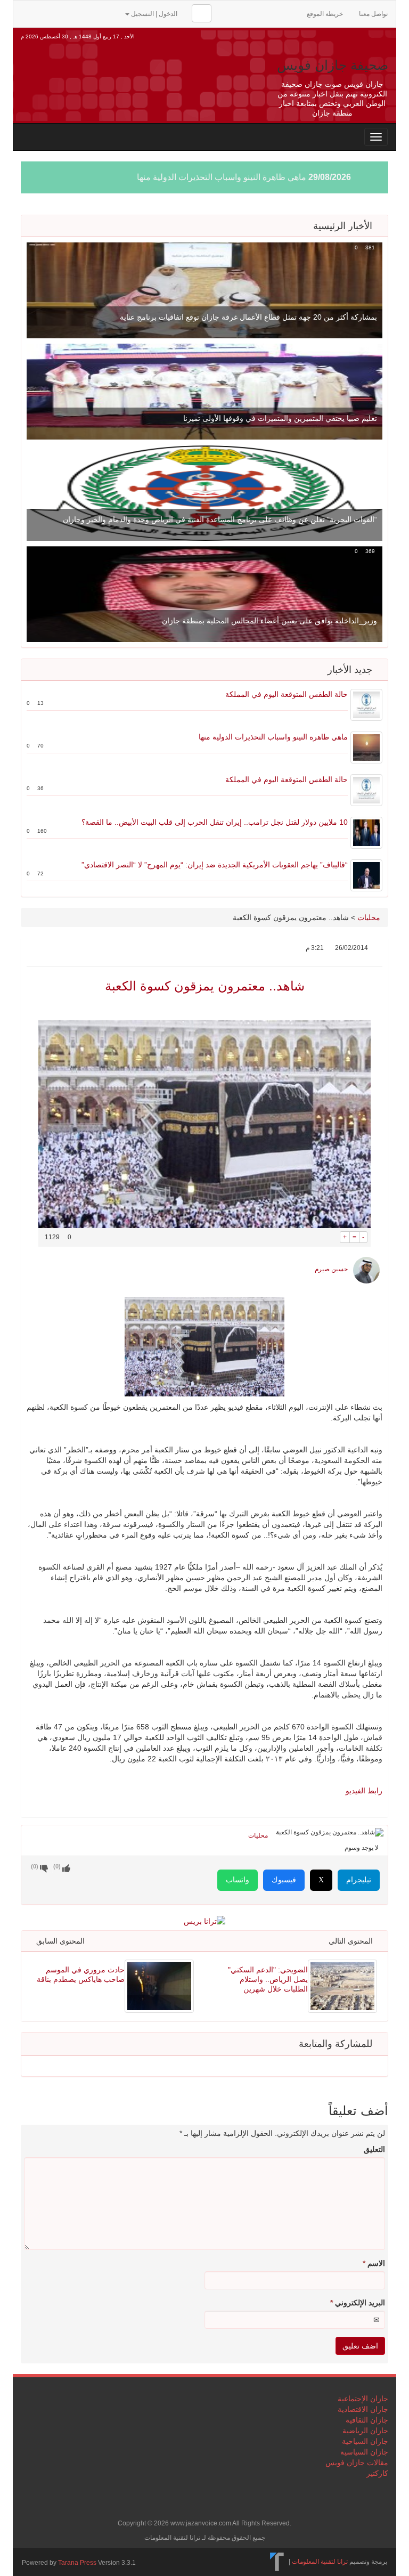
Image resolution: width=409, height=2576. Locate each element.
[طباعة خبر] (332, 1237)
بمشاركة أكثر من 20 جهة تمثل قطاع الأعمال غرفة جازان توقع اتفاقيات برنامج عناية (248, 317)
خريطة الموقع (325, 14)
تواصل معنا (373, 14)
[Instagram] (111, 13)
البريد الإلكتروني (358, 2303)
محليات (369, 917)
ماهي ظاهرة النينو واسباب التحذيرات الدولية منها (222, 177)
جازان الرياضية (365, 2431)
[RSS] (27, 13)
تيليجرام (359, 1880)
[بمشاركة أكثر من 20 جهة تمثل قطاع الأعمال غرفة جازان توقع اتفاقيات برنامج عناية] (204, 290)
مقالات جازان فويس (357, 2463)
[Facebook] (61, 13)
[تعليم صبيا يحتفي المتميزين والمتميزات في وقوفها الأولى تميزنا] (204, 391)
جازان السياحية (365, 2441)
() (35, 1866)
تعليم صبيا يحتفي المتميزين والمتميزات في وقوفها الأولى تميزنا (280, 418)
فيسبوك (284, 1880)
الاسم (374, 2263)
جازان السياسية (364, 2452)
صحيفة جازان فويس (333, 65)
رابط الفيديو (363, 1791)
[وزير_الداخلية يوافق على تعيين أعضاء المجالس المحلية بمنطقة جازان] (204, 594)
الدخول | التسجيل (154, 14)
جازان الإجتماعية (363, 2399)
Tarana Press (77, 2563)
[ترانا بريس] (277, 2562)
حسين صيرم (331, 1269)
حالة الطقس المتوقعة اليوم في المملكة (287, 694)
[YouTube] (95, 13)
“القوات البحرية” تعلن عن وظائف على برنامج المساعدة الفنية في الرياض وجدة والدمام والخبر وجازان (220, 519)
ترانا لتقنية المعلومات (320, 2562)
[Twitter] (44, 13)
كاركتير (377, 2473)
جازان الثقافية (367, 2420)
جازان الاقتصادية (363, 2409)
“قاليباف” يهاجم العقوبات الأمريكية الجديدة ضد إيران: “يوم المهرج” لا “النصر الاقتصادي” (215, 865)
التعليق (374, 2149)
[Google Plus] (78, 13)
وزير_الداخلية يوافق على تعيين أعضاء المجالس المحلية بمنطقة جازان (269, 621)
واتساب (238, 1880)
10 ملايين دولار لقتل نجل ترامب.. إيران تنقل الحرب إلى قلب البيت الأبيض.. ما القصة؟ (215, 822)
